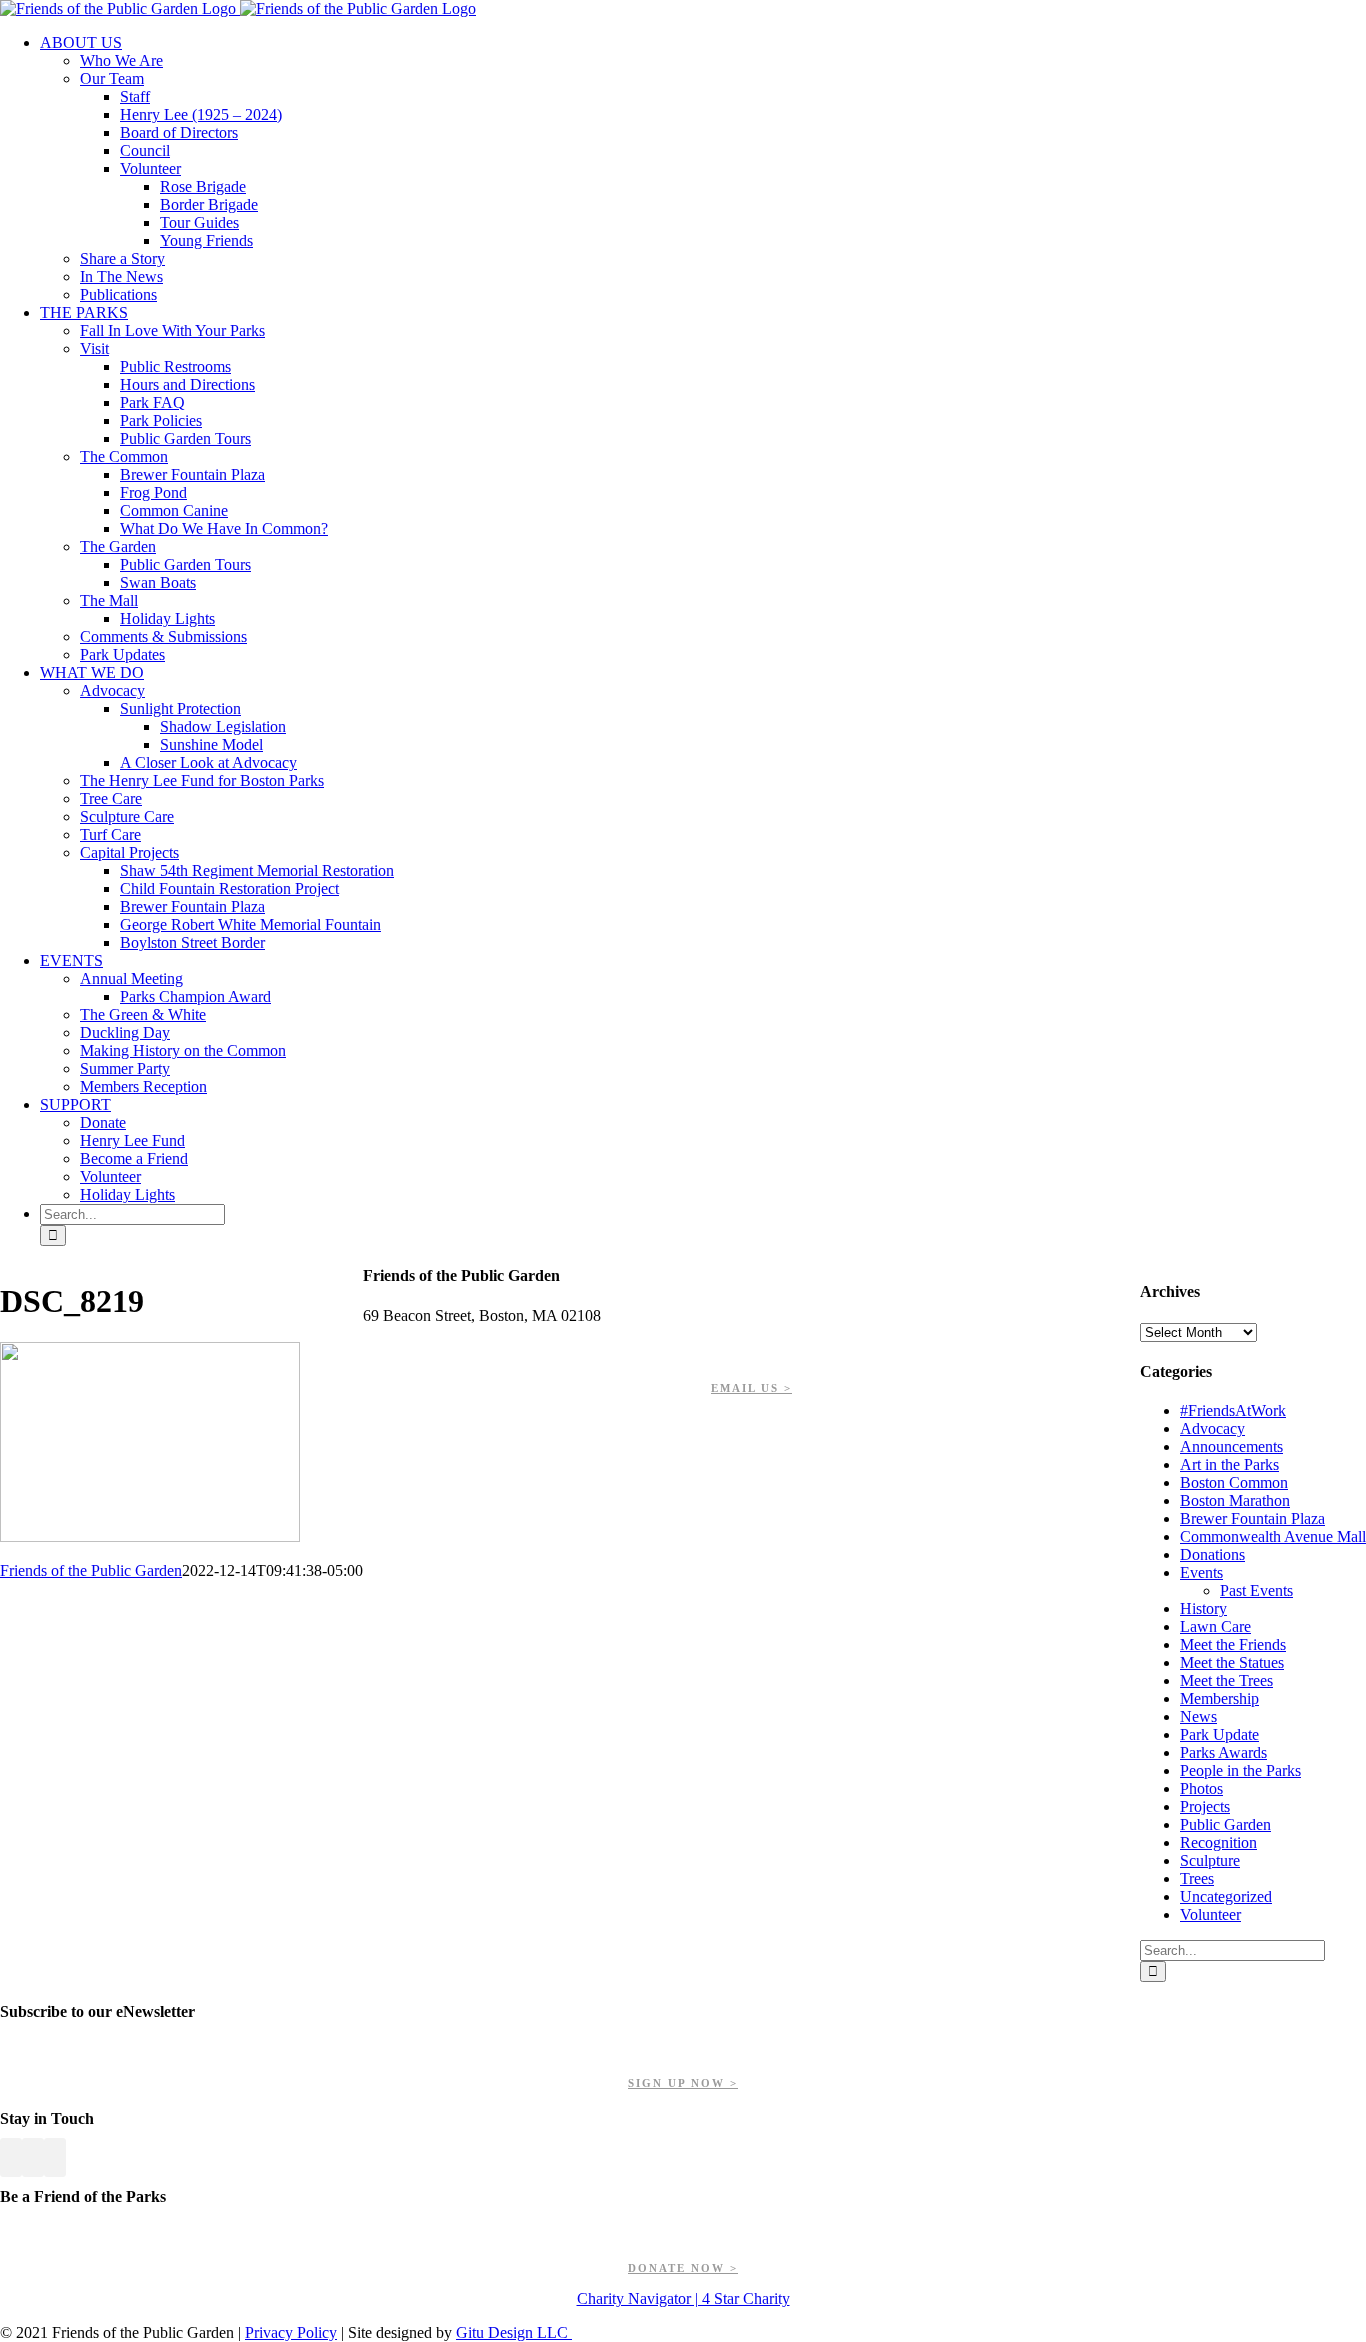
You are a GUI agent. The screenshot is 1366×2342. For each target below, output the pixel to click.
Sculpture (1210, 1860)
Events (1201, 1572)
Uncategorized (1226, 1896)
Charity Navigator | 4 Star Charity (683, 2298)
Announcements (1231, 1446)
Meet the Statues (1232, 1662)
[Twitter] (33, 2157)
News (1198, 1716)
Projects (1205, 1806)
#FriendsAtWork (1233, 1410)
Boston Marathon (1235, 1500)
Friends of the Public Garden (91, 1570)
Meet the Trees (1226, 1680)
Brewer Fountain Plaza (1252, 1518)
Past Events (1256, 1590)
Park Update (1219, 1734)
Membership (1219, 1698)
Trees (1197, 1878)
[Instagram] (55, 2157)
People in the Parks (1240, 1770)
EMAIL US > (751, 1388)
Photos (1201, 1788)
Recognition (1218, 1842)
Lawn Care (1215, 1626)
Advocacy (1212, 1428)
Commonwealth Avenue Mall (1273, 1536)
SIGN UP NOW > (683, 2083)
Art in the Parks (1229, 1464)
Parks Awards (1223, 1752)
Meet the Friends (1233, 1644)
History (1203, 1608)
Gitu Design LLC (514, 2332)
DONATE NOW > (683, 2268)
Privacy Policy (291, 2332)
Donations (1212, 1554)
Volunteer (1210, 1914)
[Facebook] (11, 2157)
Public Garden (1225, 1824)
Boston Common (1234, 1482)
